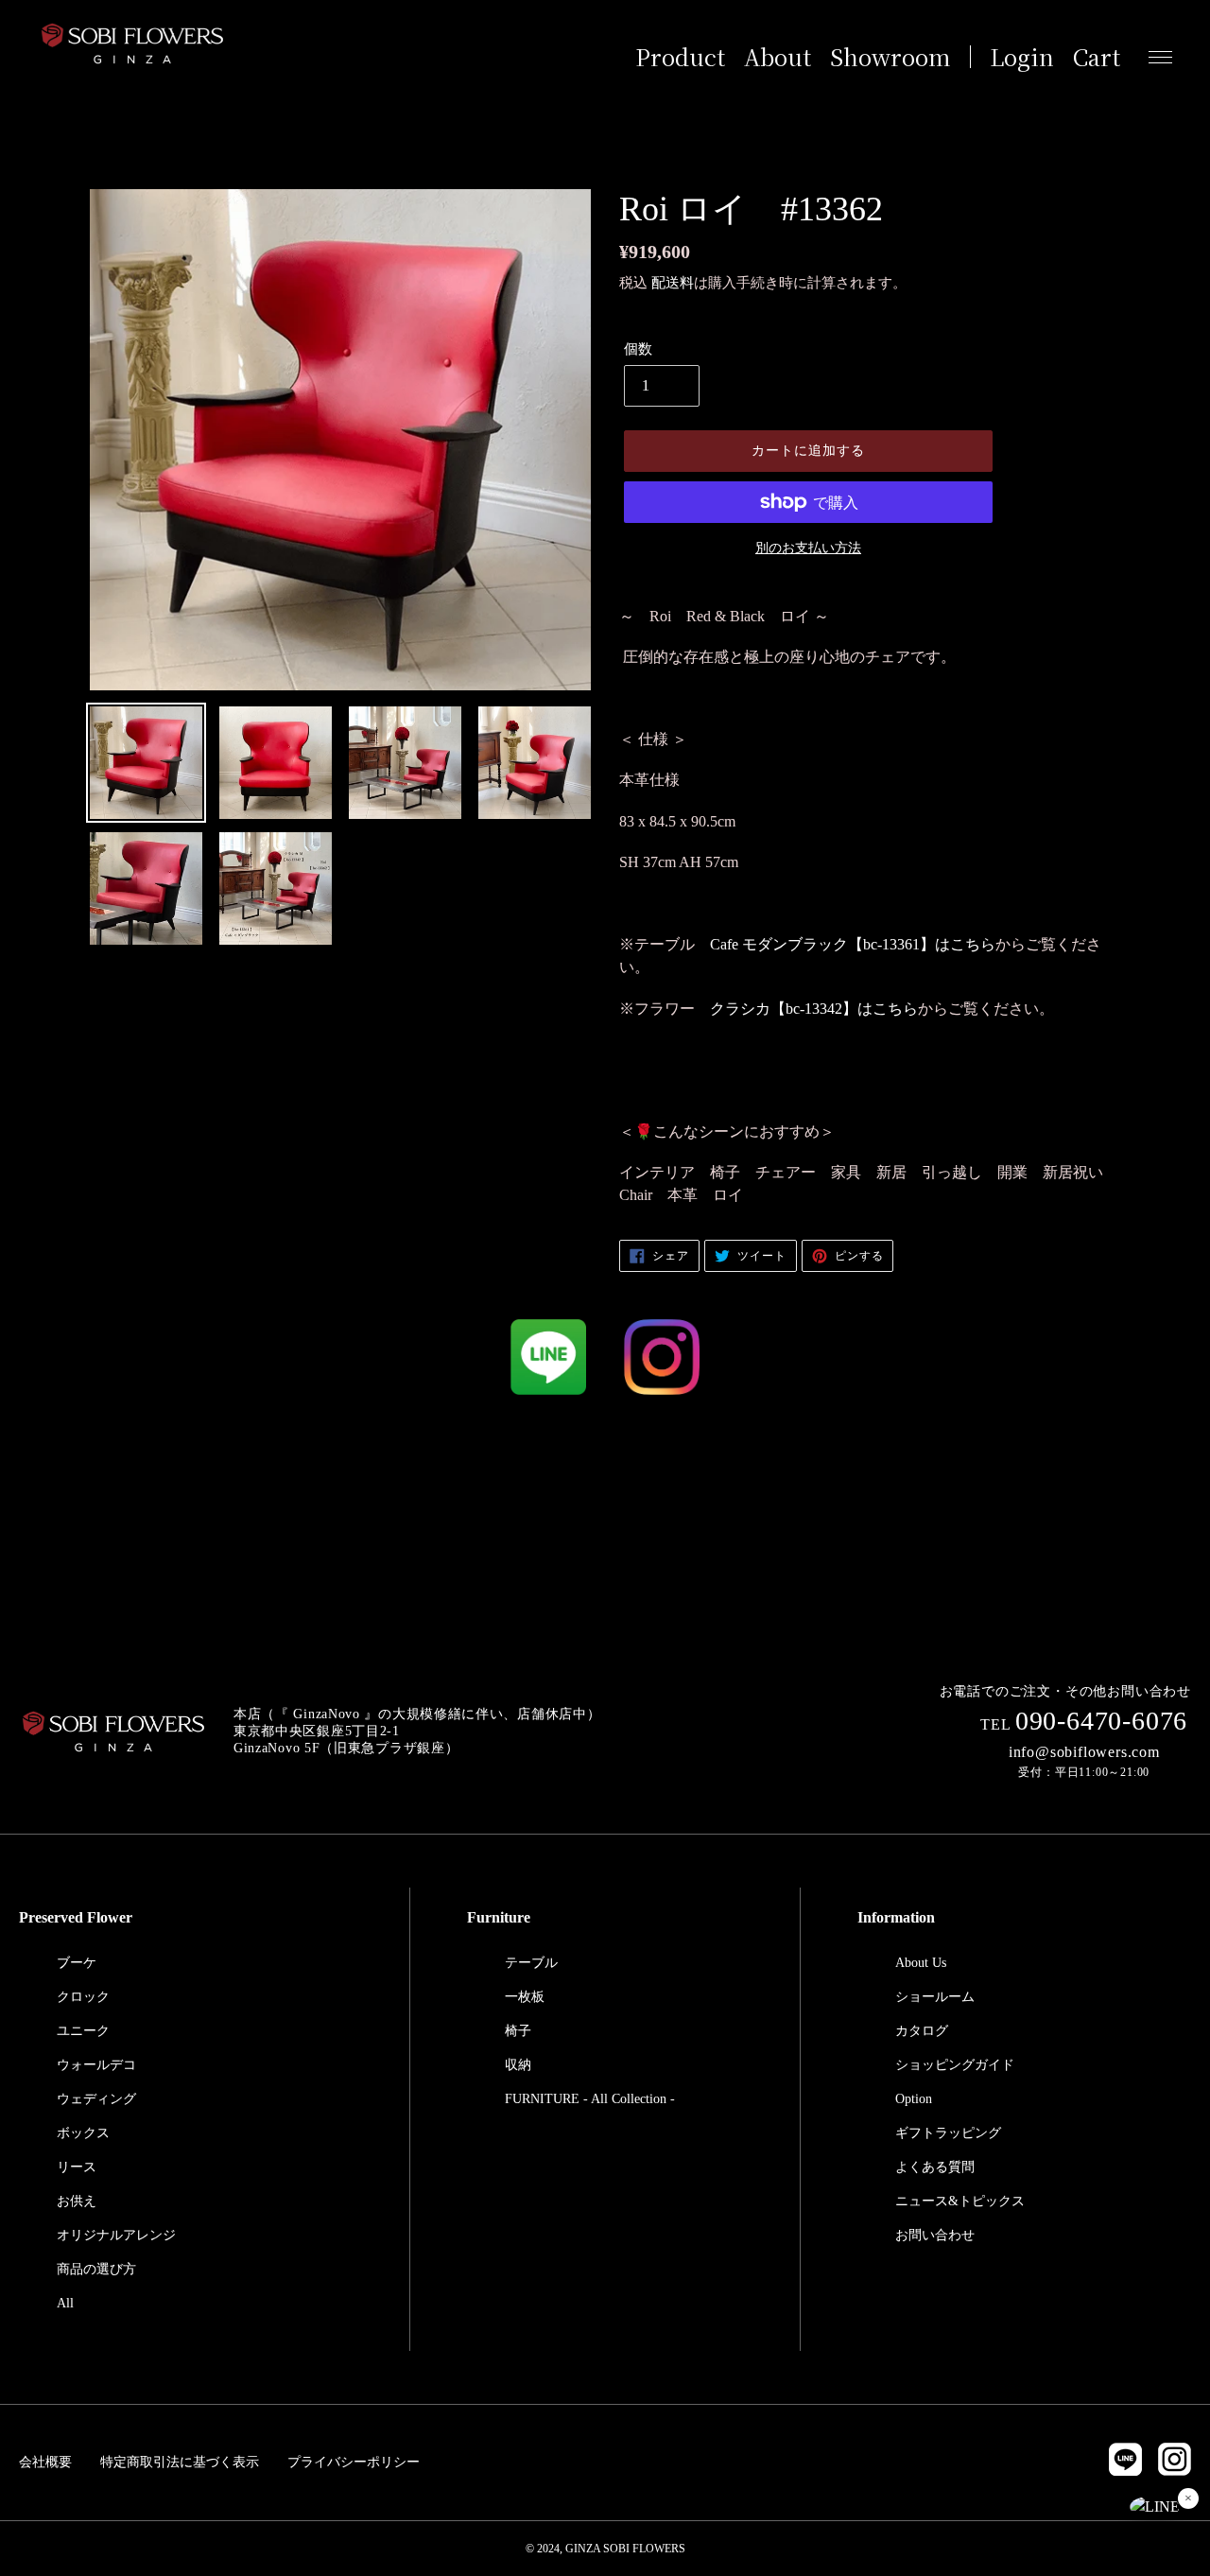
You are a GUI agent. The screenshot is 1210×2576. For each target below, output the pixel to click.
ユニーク (83, 2031)
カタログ (922, 2031)
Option (914, 2099)
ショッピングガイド (955, 2065)
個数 (638, 349)
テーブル (531, 1963)
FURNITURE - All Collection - (590, 2099)
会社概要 (45, 2462)
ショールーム (935, 1997)
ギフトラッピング (948, 2133)
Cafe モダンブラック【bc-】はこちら (853, 944)
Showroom (890, 57)
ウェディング (96, 2099)
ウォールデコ (96, 2065)
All (65, 2303)
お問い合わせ (935, 2235)
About (778, 57)
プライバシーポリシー (354, 2462)
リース (77, 2167)
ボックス (83, 2133)
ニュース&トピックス (960, 2201)
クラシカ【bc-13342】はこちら (814, 1009)
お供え (77, 2201)
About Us (921, 1963)
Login (1022, 57)
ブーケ (77, 1963)
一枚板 (525, 1997)
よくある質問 (935, 2167)
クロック (83, 1997)
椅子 (518, 2031)
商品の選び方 (96, 2269)
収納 (518, 2065)
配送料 (673, 283)
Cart (1097, 57)
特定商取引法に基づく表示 (180, 2462)
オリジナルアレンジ (116, 2235)
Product (680, 57)
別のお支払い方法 (808, 548)
